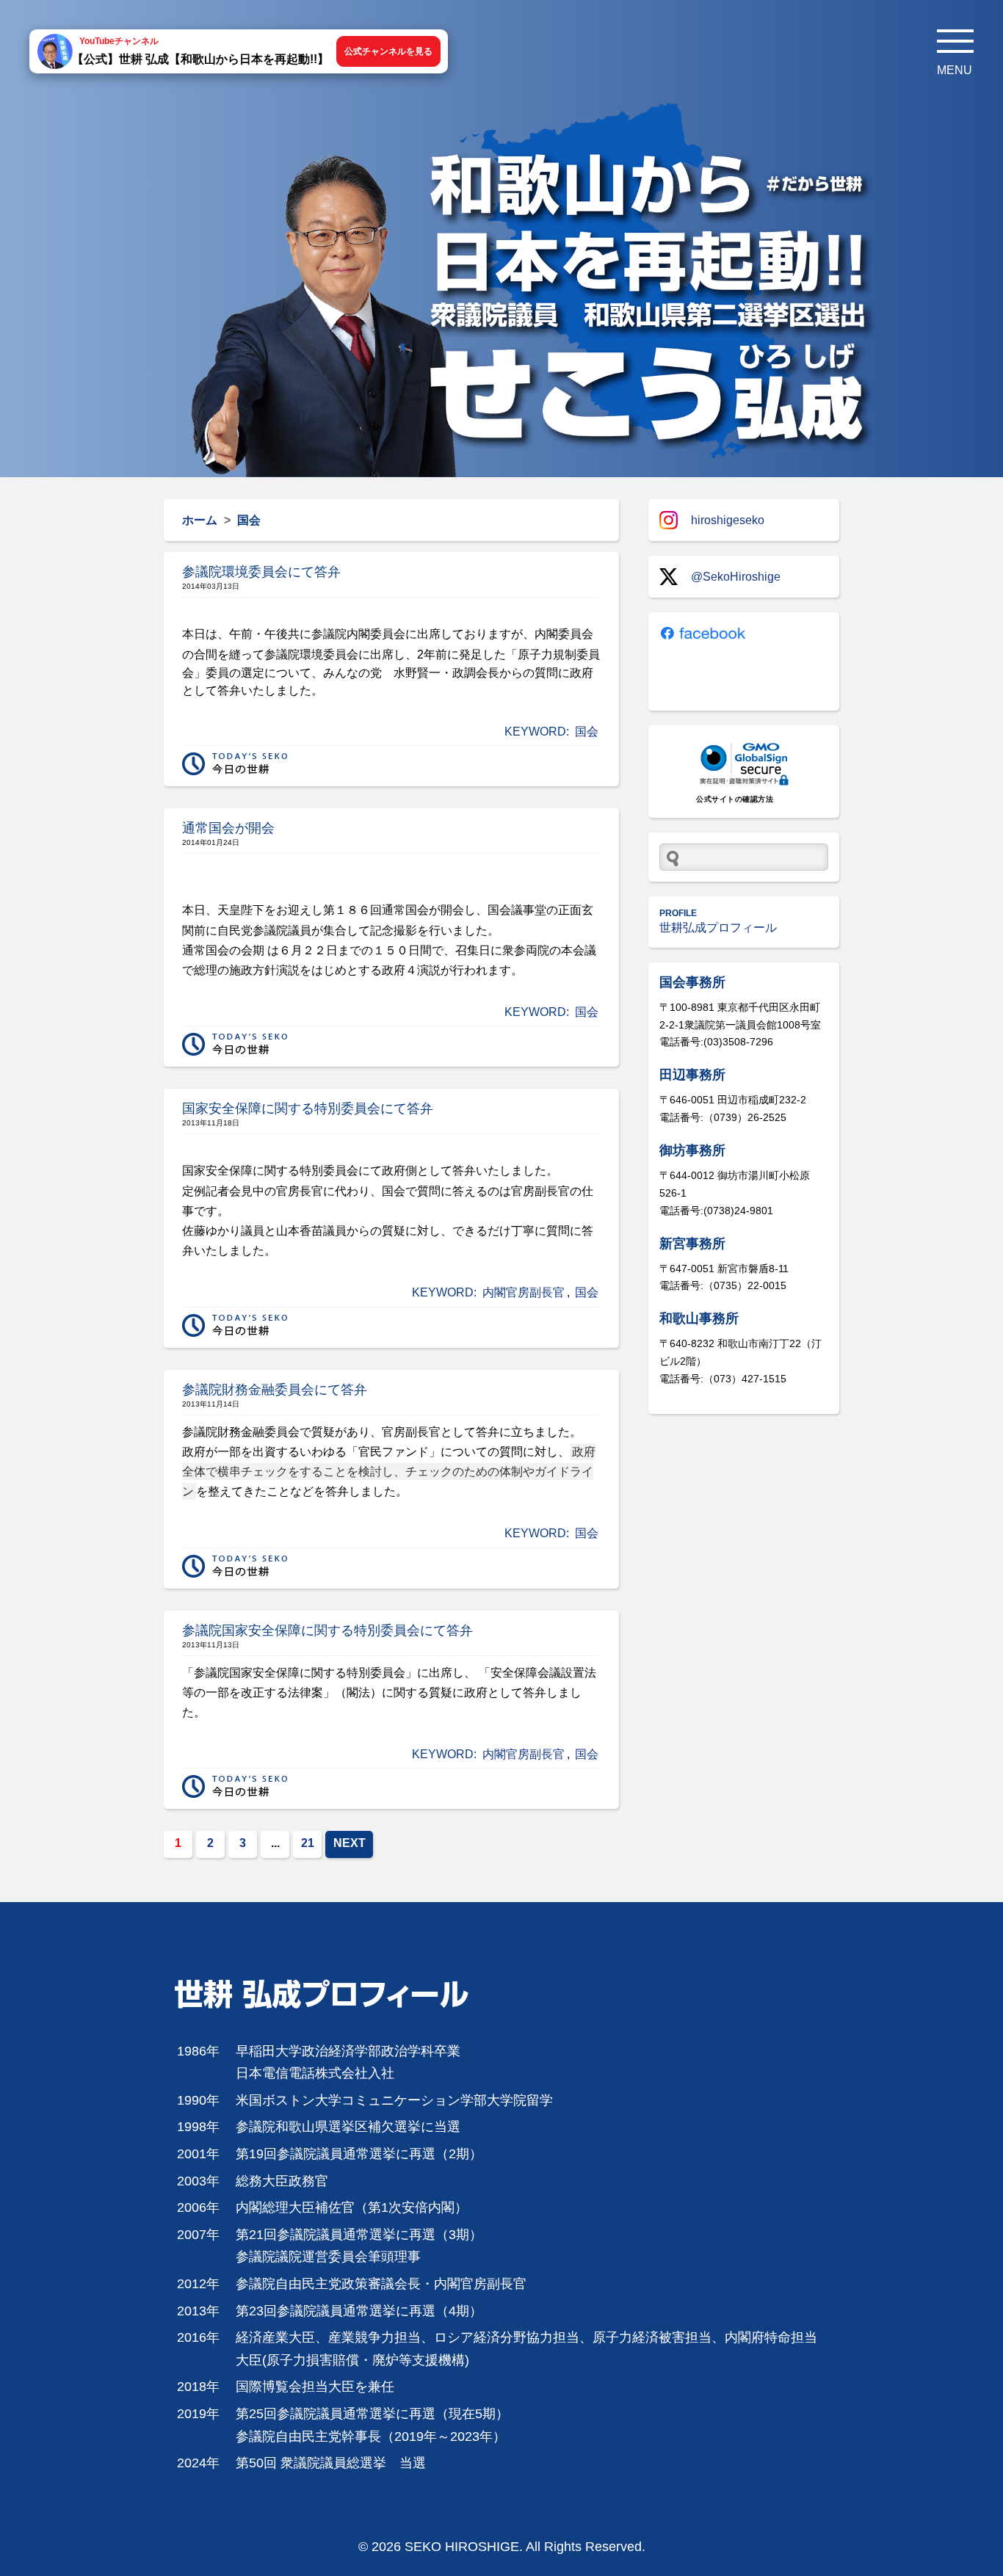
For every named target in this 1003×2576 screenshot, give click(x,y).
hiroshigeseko (728, 520)
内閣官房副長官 (524, 1292)
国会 (587, 732)
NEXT (350, 1843)
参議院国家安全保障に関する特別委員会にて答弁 (327, 1630)
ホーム (200, 520)
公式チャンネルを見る (388, 51)
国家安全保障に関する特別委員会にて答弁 (308, 1109)
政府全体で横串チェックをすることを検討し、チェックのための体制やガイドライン (389, 1472)
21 (308, 1843)
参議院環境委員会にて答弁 (261, 572)
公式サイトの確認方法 (735, 799)
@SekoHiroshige (736, 577)
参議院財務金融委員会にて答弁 (275, 1390)
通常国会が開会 (228, 828)
